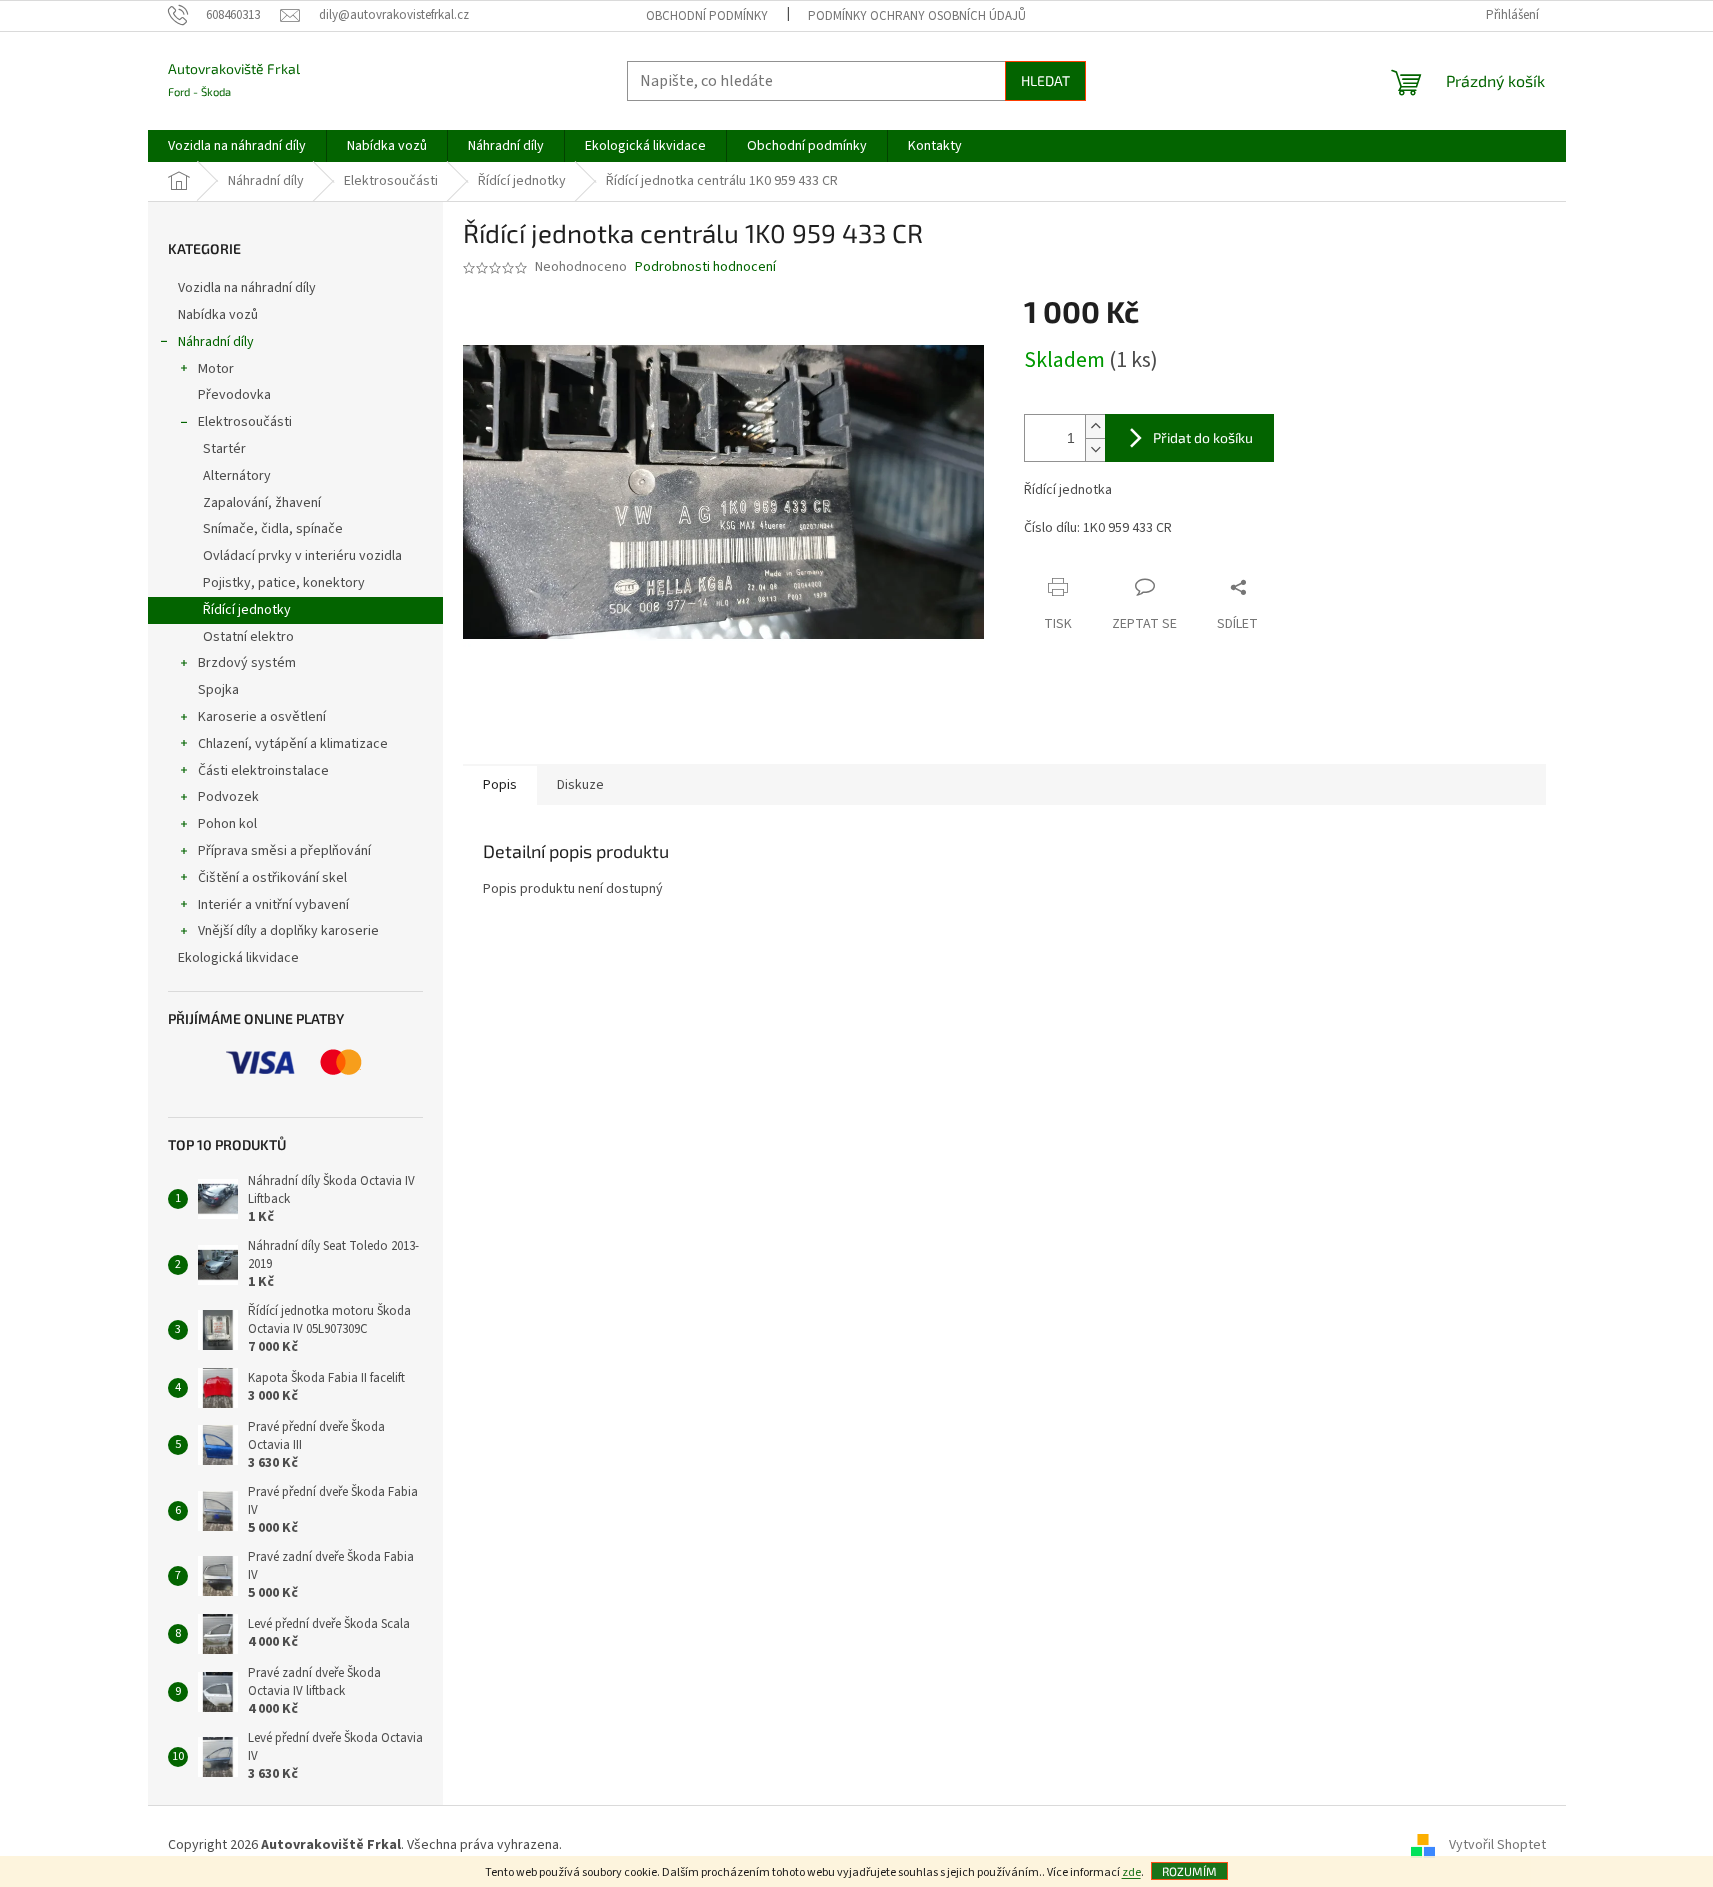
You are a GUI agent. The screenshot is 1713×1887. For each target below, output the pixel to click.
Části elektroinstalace (263, 771)
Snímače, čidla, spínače (273, 529)
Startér (224, 449)
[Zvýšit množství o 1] (1095, 426)
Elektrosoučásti (245, 422)
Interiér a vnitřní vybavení (273, 905)
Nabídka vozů (219, 315)
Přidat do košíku (1203, 437)
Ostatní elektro (248, 637)
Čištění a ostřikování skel (272, 878)
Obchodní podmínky (707, 16)
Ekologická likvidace (240, 958)
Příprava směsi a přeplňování (284, 851)
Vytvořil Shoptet (1497, 1845)
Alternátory (237, 476)
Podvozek (228, 797)
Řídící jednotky (247, 610)
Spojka (218, 690)
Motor (216, 369)
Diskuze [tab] (580, 785)
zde (1131, 1872)
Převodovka (234, 395)
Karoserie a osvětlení (262, 717)
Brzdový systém (247, 663)
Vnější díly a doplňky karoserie (288, 931)
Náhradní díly (216, 342)
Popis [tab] (500, 785)
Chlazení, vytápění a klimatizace (293, 744)
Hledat (1045, 80)
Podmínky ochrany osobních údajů (917, 16)
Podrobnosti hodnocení (705, 267)
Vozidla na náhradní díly (248, 288)
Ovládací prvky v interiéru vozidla (302, 556)
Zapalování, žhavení (262, 503)
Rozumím (1189, 1871)
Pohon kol (227, 824)
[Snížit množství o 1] (1095, 449)
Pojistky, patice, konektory (284, 583)
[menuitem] (237, 146)
